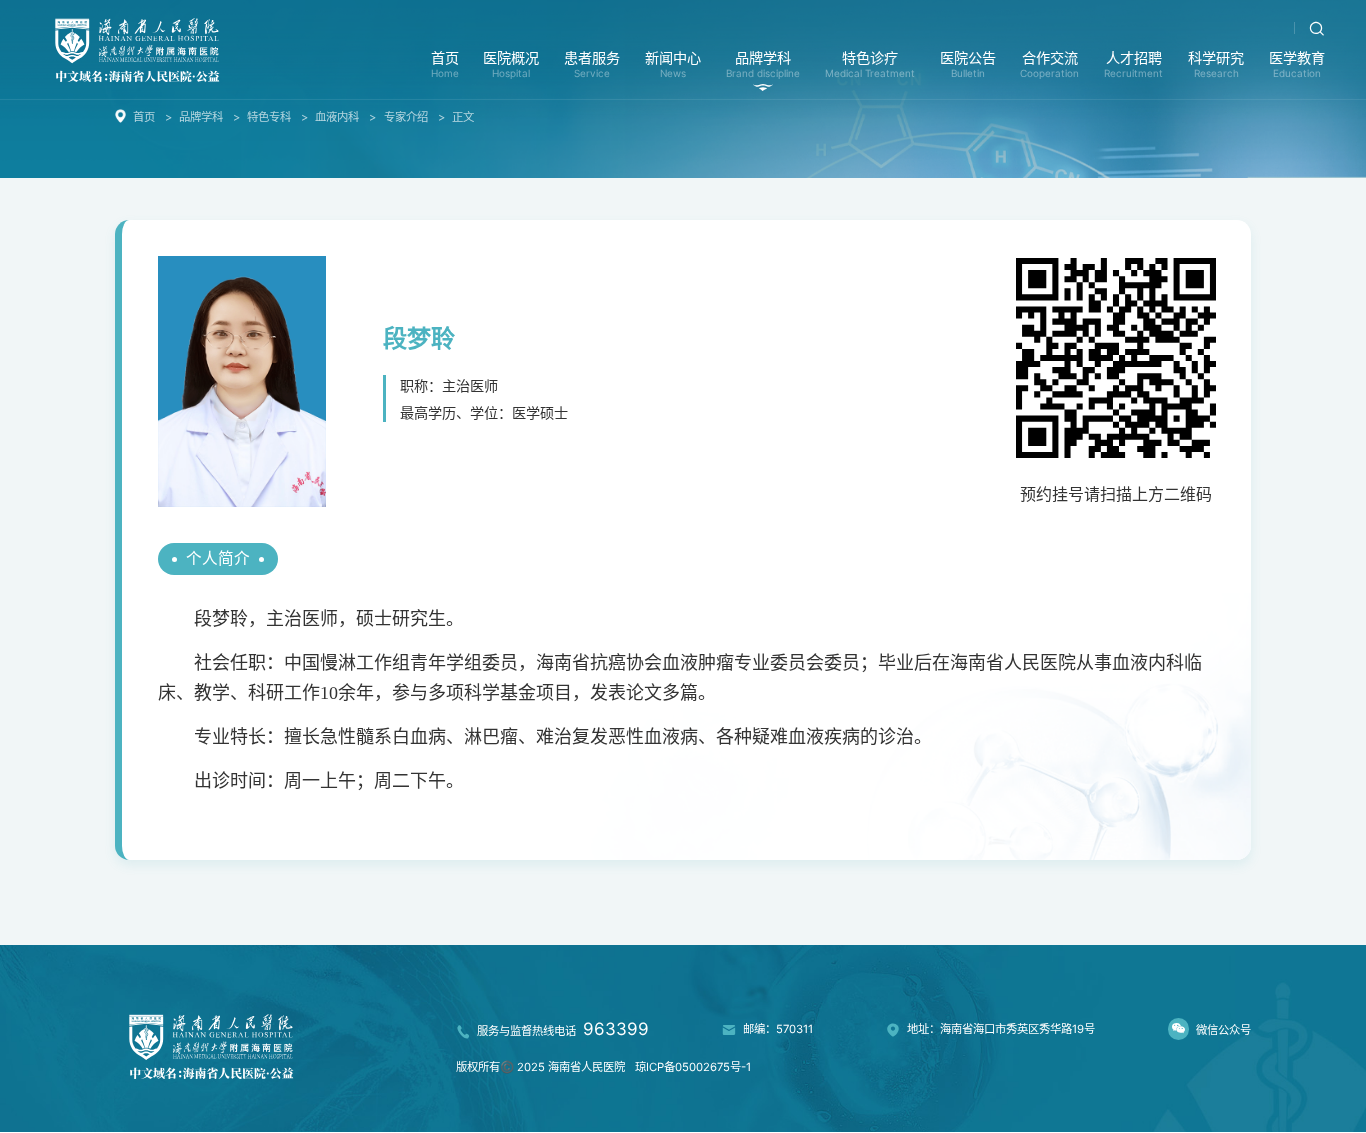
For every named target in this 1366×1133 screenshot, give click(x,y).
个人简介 (218, 558)
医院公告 (968, 64)
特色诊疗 (870, 64)
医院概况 (511, 64)
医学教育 (1297, 64)
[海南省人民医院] (137, 49)
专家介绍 (405, 117)
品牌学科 (763, 64)
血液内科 (337, 117)
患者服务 (592, 64)
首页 (445, 64)
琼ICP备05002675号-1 (693, 1067)
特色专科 (269, 117)
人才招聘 (1133, 64)
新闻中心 (673, 64)
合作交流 (1049, 64)
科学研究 (1216, 64)
